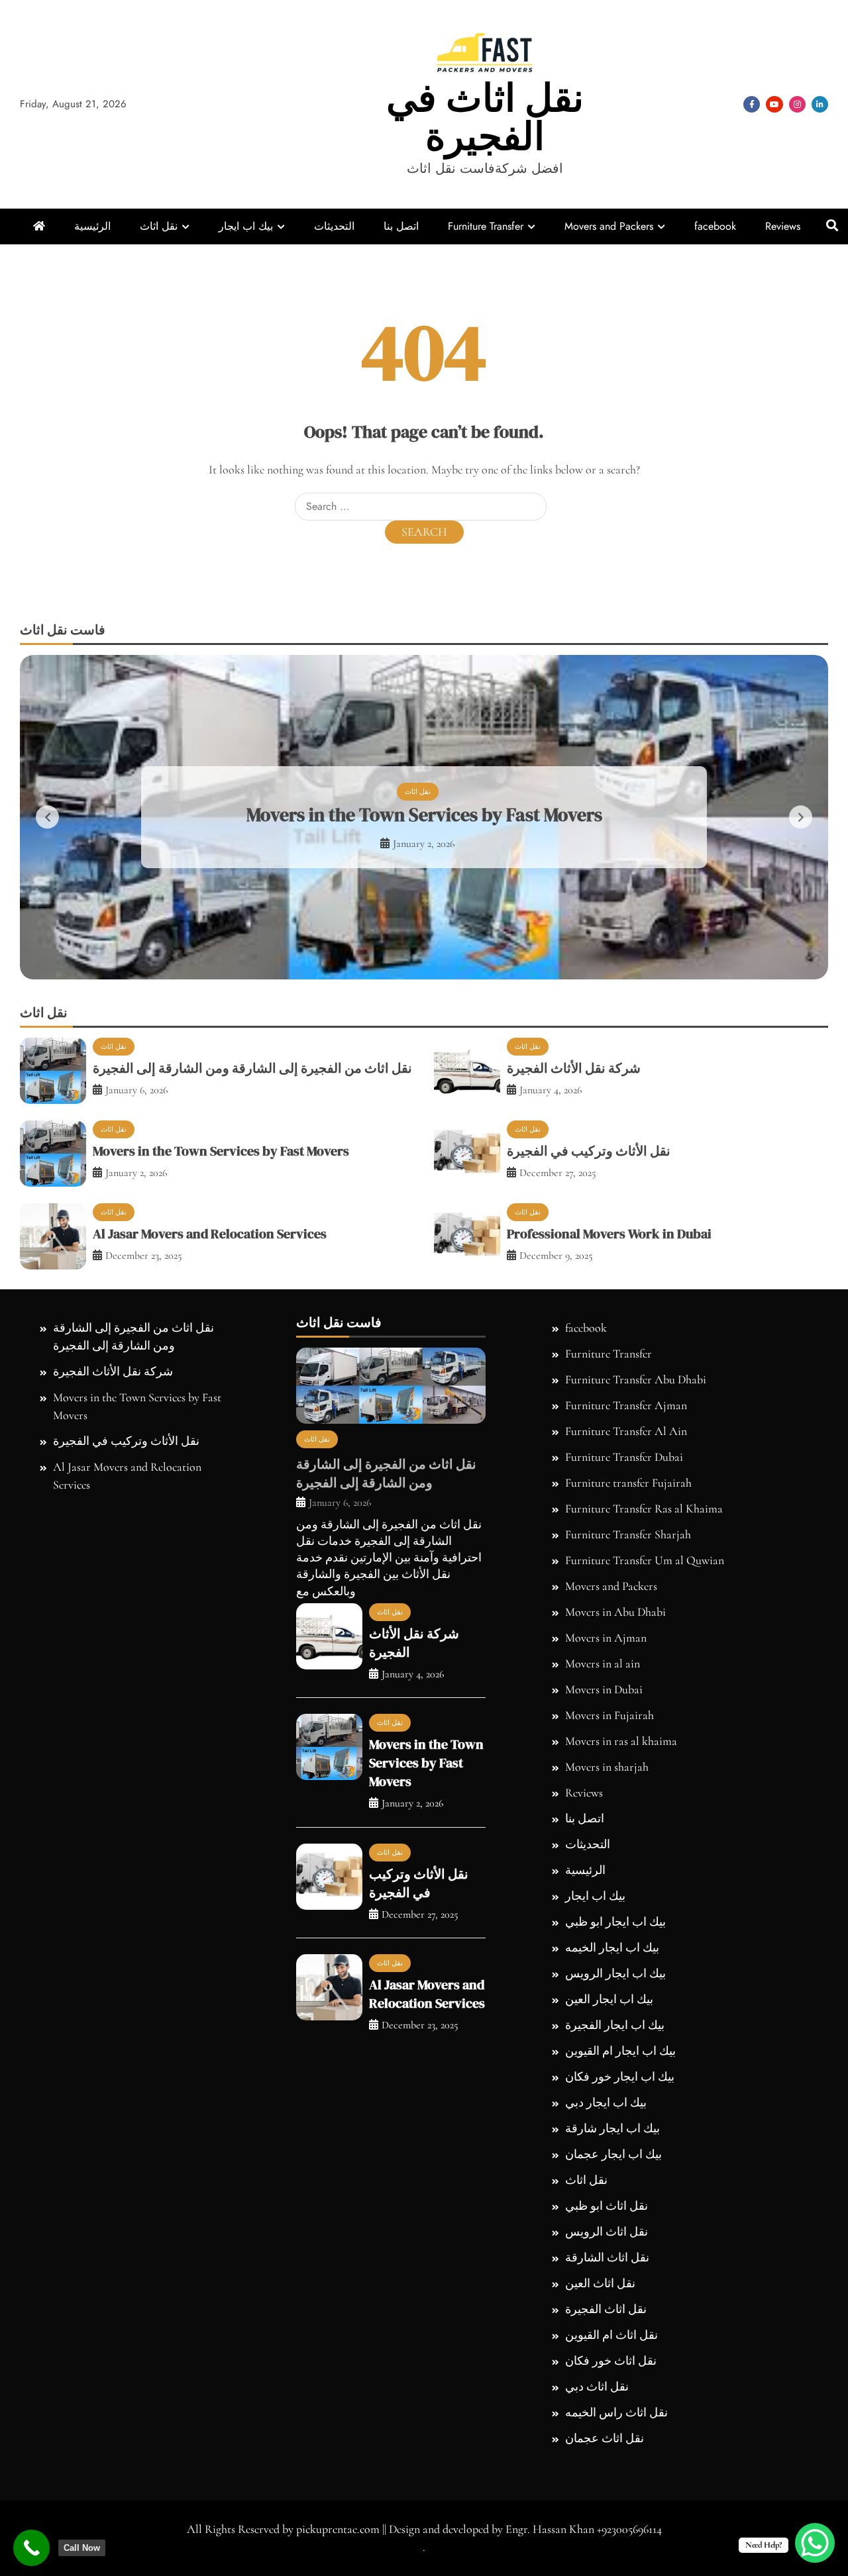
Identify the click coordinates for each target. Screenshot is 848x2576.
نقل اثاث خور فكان (611, 2361)
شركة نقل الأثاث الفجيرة (574, 1068)
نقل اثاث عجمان (605, 2438)
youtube (774, 104)
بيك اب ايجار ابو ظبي (615, 1922)
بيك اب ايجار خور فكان (620, 2077)
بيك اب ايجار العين (609, 1999)
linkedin (820, 104)
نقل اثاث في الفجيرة (485, 117)
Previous (47, 817)
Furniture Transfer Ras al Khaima (644, 1509)
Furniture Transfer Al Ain (626, 1431)
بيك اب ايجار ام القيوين (620, 2051)
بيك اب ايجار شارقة (612, 2128)
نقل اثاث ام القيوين (611, 2335)
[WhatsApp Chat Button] (815, 2543)
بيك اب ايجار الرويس (615, 1973)
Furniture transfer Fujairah (628, 1483)
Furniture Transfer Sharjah (628, 1534)
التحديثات (334, 226)
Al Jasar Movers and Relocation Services (210, 1234)
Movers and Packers (609, 226)
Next (801, 817)
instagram (797, 104)
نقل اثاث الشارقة (607, 2257)
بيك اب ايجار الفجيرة (615, 2025)
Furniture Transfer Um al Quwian (645, 1560)
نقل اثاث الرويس (607, 2232)
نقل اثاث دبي (597, 2387)
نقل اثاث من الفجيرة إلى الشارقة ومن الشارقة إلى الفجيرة (252, 1068)
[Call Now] (31, 2548)
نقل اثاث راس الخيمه (616, 2412)
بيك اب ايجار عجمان (613, 2154)
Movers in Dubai (604, 1689)
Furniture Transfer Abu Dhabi (636, 1379)
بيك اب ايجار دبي (606, 2103)
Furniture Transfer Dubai (624, 1457)
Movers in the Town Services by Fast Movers (424, 815)
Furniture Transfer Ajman (626, 1405)
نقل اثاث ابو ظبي (607, 2206)
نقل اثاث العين (600, 2283)
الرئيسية (92, 226)
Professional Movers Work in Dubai (609, 1234)
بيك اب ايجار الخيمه (612, 1948)
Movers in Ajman (606, 1638)
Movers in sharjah (607, 1767)
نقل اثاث (159, 226)
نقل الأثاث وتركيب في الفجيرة (589, 1151)
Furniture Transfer (486, 226)
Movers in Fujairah (609, 1715)
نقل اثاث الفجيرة (606, 2309)
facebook (752, 104)
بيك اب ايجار (246, 226)
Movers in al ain (603, 1663)
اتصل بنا (401, 226)
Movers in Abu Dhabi (615, 1612)
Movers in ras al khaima (621, 1741)
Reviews (783, 226)
